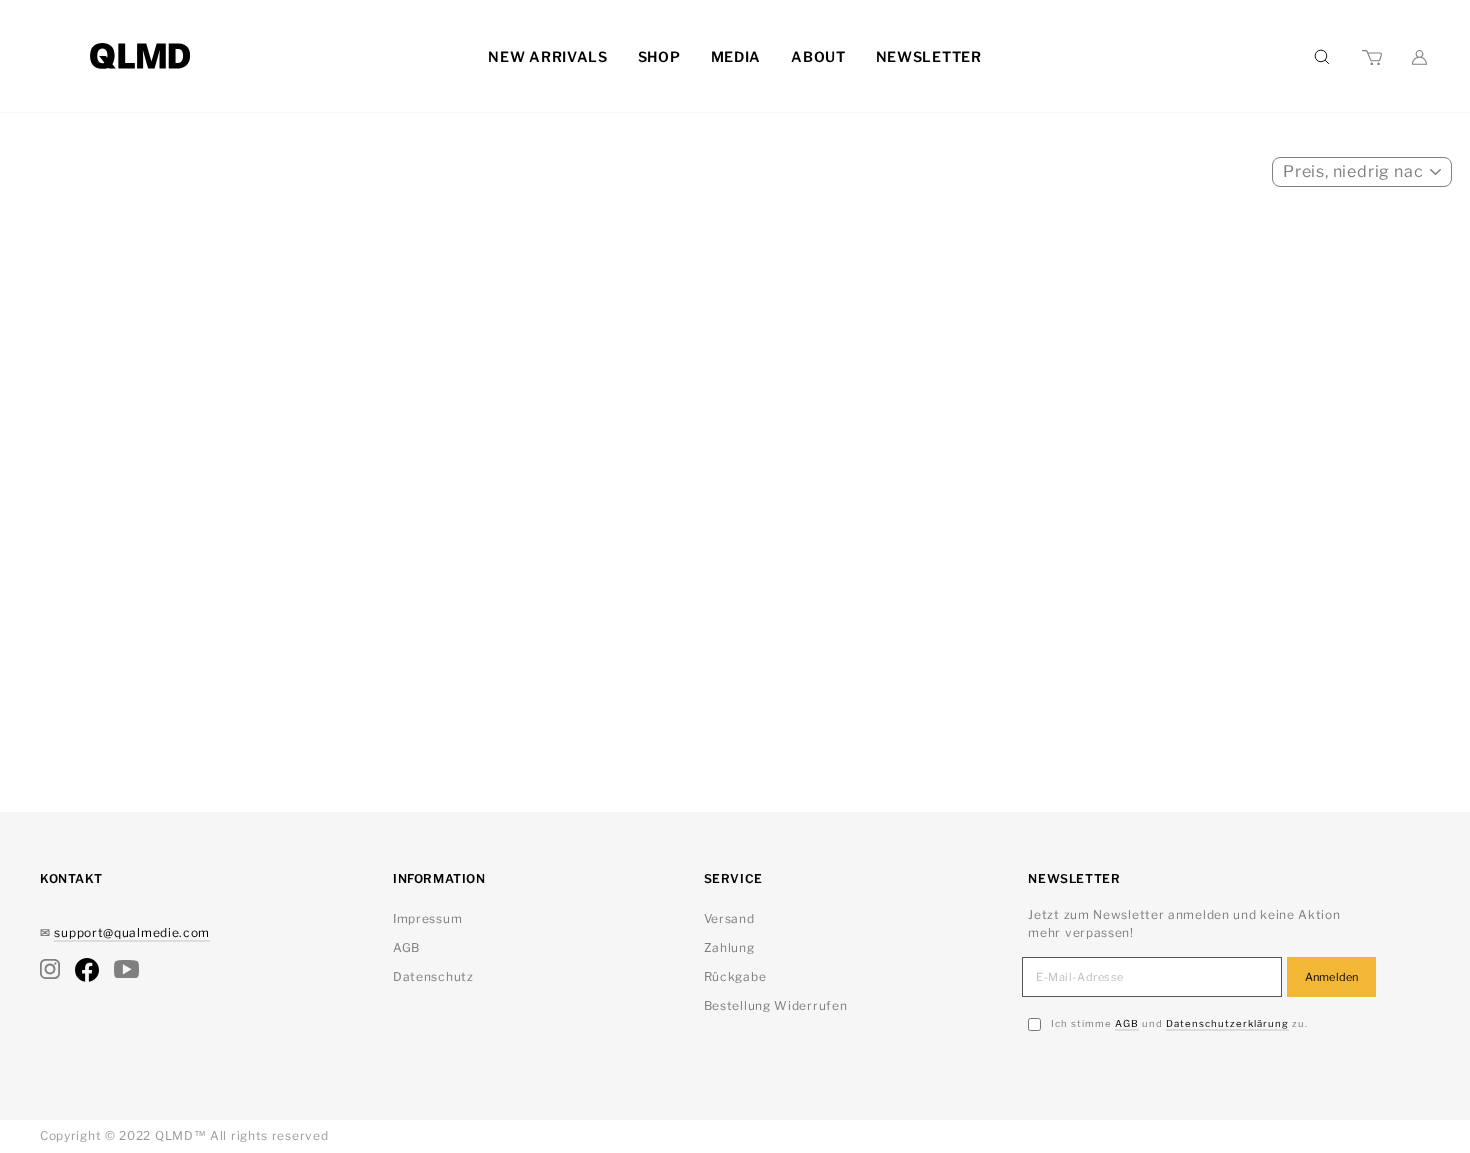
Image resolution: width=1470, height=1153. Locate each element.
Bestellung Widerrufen (776, 1005)
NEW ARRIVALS (547, 56)
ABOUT (818, 56)
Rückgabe (735, 976)
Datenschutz (433, 976)
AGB (406, 947)
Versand (729, 918)
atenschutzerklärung (1227, 1023)
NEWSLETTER (929, 56)
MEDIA (736, 56)
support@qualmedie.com (132, 932)
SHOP (659, 56)
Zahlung (729, 947)
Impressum (427, 918)
